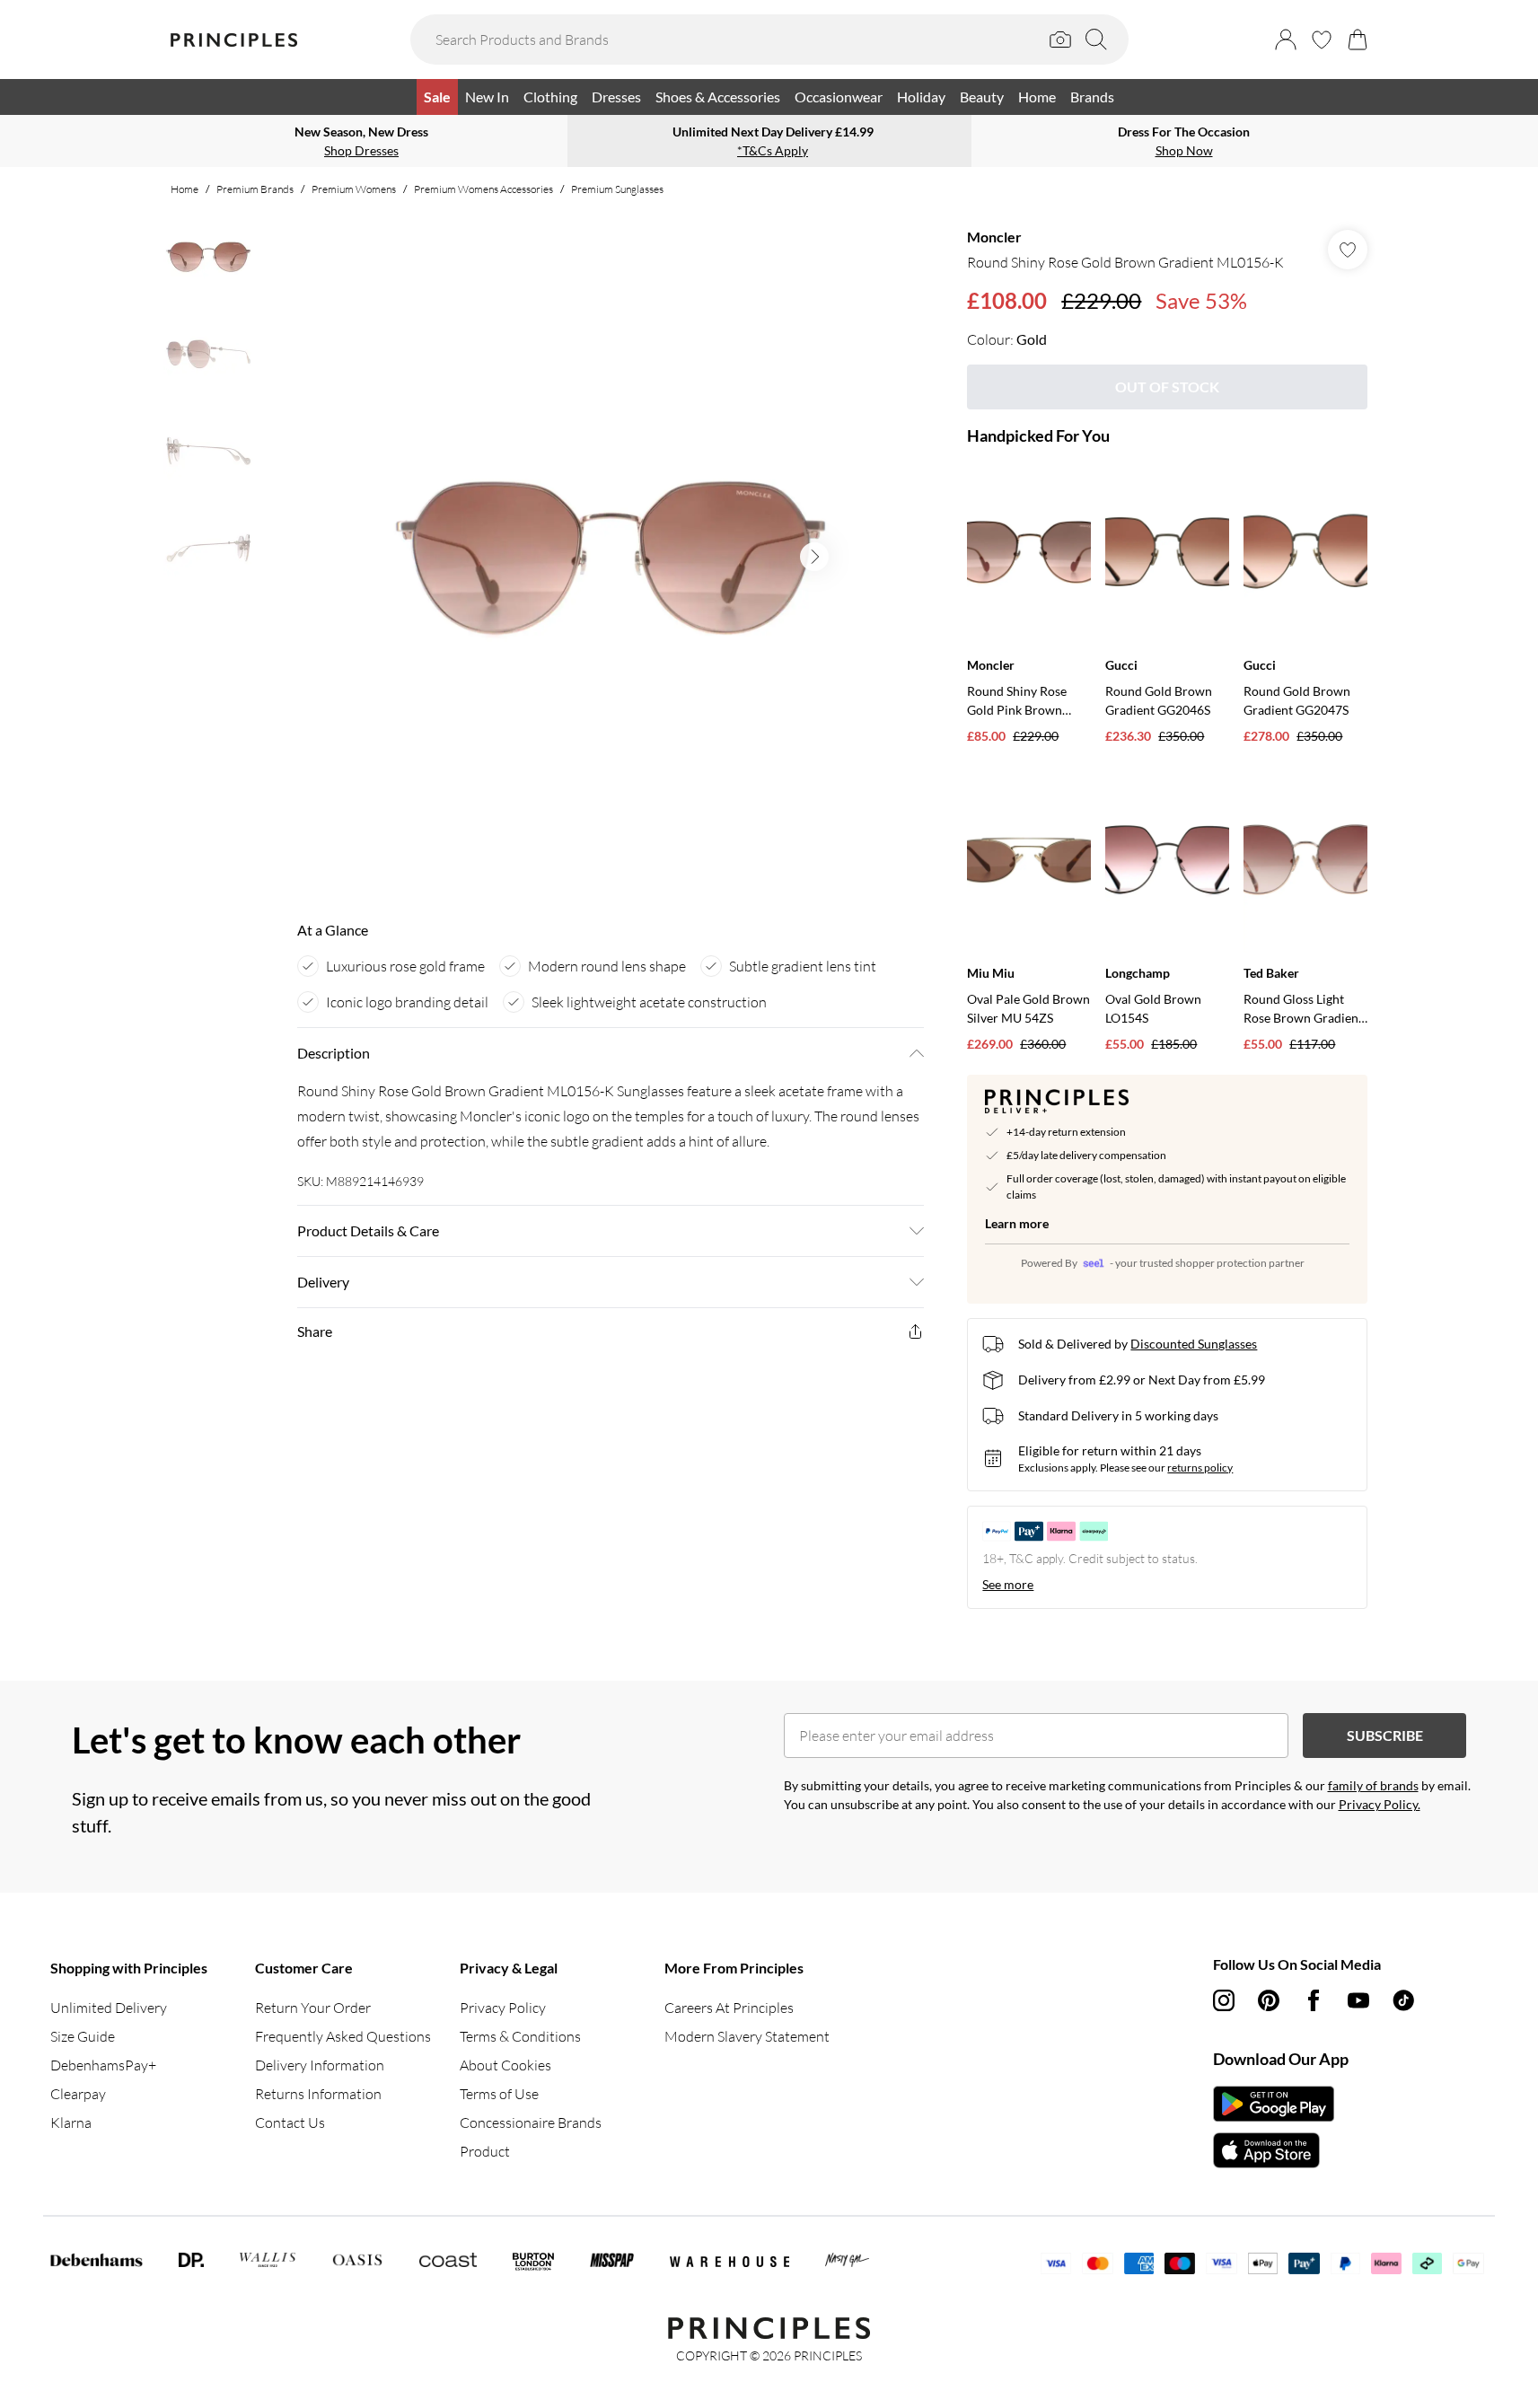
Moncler (994, 237)
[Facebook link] (1314, 2000)
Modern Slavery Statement (747, 2036)
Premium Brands (255, 189)
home (185, 189)
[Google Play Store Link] (1274, 2104)
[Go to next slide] (814, 557)
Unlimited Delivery (109, 2008)
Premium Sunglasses (617, 189)
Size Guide (83, 2036)
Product (485, 2151)
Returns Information (318, 2094)
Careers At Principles (729, 2008)
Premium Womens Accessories (483, 189)
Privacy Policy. (1380, 1804)
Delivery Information (320, 2065)
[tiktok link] (1403, 2000)
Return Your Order (313, 2008)
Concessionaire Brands (531, 2122)
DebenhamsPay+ (103, 2065)
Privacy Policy (503, 2008)
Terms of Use (499, 2094)
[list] (610, 557)
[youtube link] (1358, 2000)
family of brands (1373, 1785)
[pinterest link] (1269, 2000)
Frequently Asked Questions (343, 2036)
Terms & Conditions (520, 2036)
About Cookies (505, 2065)
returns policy (1200, 1468)
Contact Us (290, 2122)
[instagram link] (1224, 2000)
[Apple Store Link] (1274, 2150)
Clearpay (78, 2094)
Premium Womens (354, 189)
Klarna (71, 2122)
